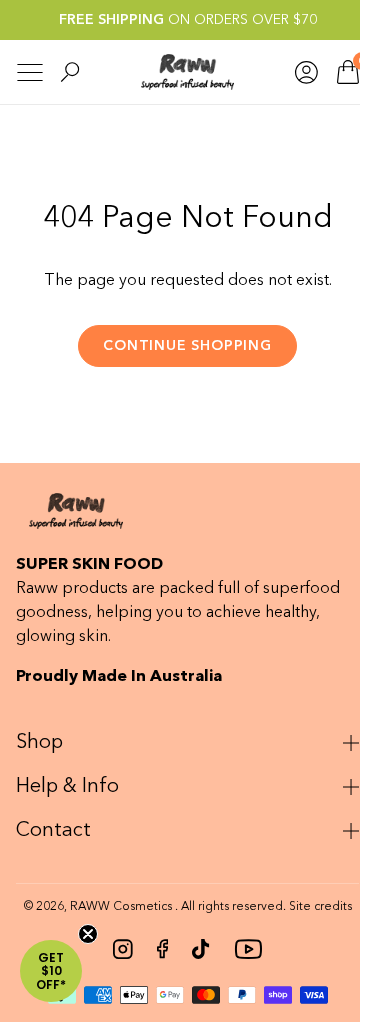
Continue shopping (187, 346)
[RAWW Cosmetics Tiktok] (194, 949)
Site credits (312, 907)
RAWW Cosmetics (113, 907)
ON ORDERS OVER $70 (188, 20)
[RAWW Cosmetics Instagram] (116, 949)
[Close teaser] (88, 934)
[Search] (70, 72)
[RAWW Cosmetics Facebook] (155, 949)
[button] (51, 971)
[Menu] (30, 72)
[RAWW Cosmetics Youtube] (240, 949)
